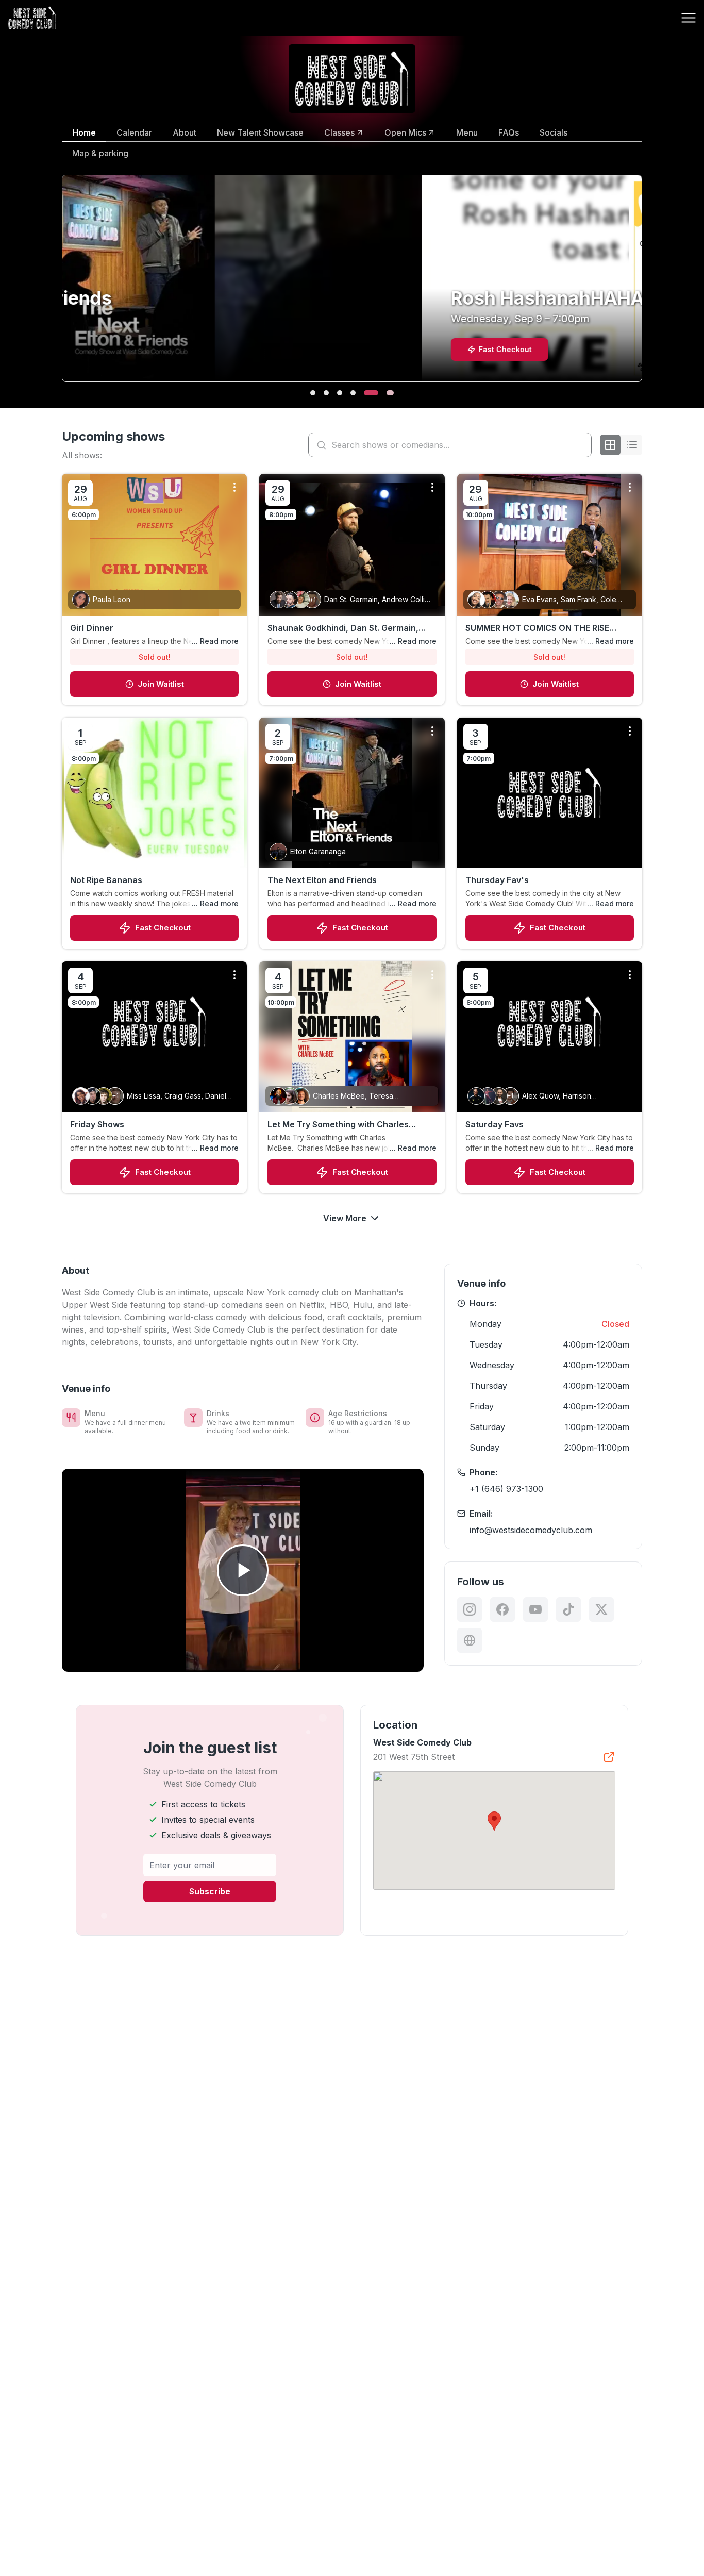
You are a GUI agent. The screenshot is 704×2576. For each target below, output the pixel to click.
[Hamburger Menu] (689, 18)
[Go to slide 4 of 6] (353, 393)
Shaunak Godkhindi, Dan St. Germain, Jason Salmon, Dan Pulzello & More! (343, 628)
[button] (494, 1821)
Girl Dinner (92, 628)
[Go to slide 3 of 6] (340, 393)
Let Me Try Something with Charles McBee (338, 1125)
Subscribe (210, 1891)
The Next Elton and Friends (322, 880)
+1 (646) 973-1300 (506, 1489)
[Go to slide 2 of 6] (326, 393)
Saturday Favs (495, 1124)
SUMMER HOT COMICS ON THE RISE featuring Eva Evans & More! (537, 628)
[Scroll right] (644, 285)
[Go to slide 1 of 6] (313, 393)
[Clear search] (581, 445)
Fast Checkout (163, 928)
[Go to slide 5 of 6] (366, 393)
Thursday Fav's (497, 880)
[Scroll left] (60, 285)
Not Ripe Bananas (106, 880)
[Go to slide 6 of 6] (385, 393)
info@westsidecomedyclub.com (531, 1530)
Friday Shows (97, 1124)
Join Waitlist (161, 684)
